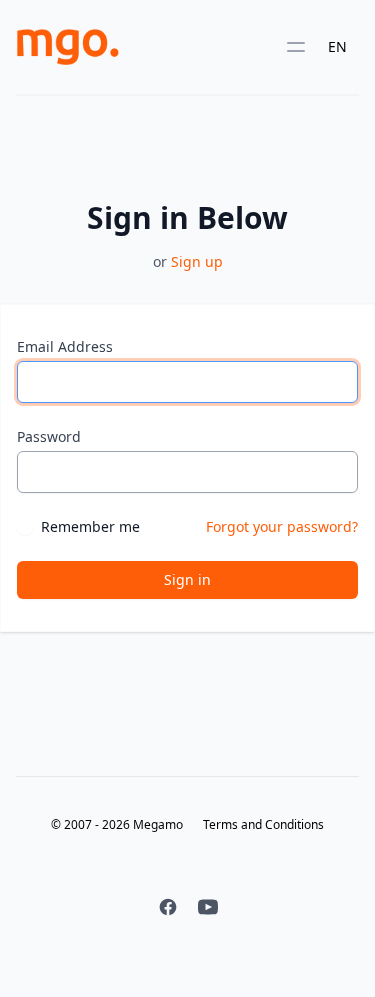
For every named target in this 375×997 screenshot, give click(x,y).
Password (49, 436)
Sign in (187, 579)
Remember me (90, 526)
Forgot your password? (282, 526)
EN (337, 46)
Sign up (197, 261)
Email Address (65, 346)
